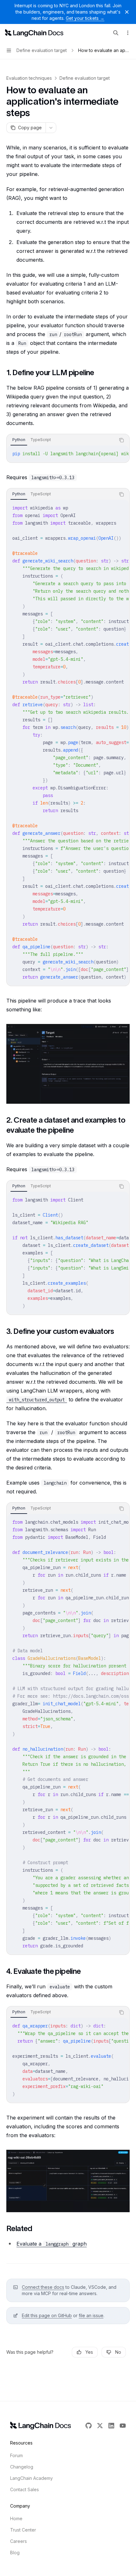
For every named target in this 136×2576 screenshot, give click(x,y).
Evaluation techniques (29, 78)
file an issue (91, 2315)
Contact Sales (25, 2489)
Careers (19, 2541)
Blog (15, 2553)
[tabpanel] (68, 454)
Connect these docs (43, 2287)
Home (16, 2518)
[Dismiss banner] (127, 12)
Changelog (22, 2467)
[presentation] (68, 454)
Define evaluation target (85, 78)
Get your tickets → (85, 18)
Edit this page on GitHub (47, 2315)
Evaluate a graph (52, 2244)
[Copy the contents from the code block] (121, 440)
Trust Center (23, 2530)
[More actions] (128, 33)
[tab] (19, 440)
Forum (16, 2455)
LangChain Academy (31, 2478)
